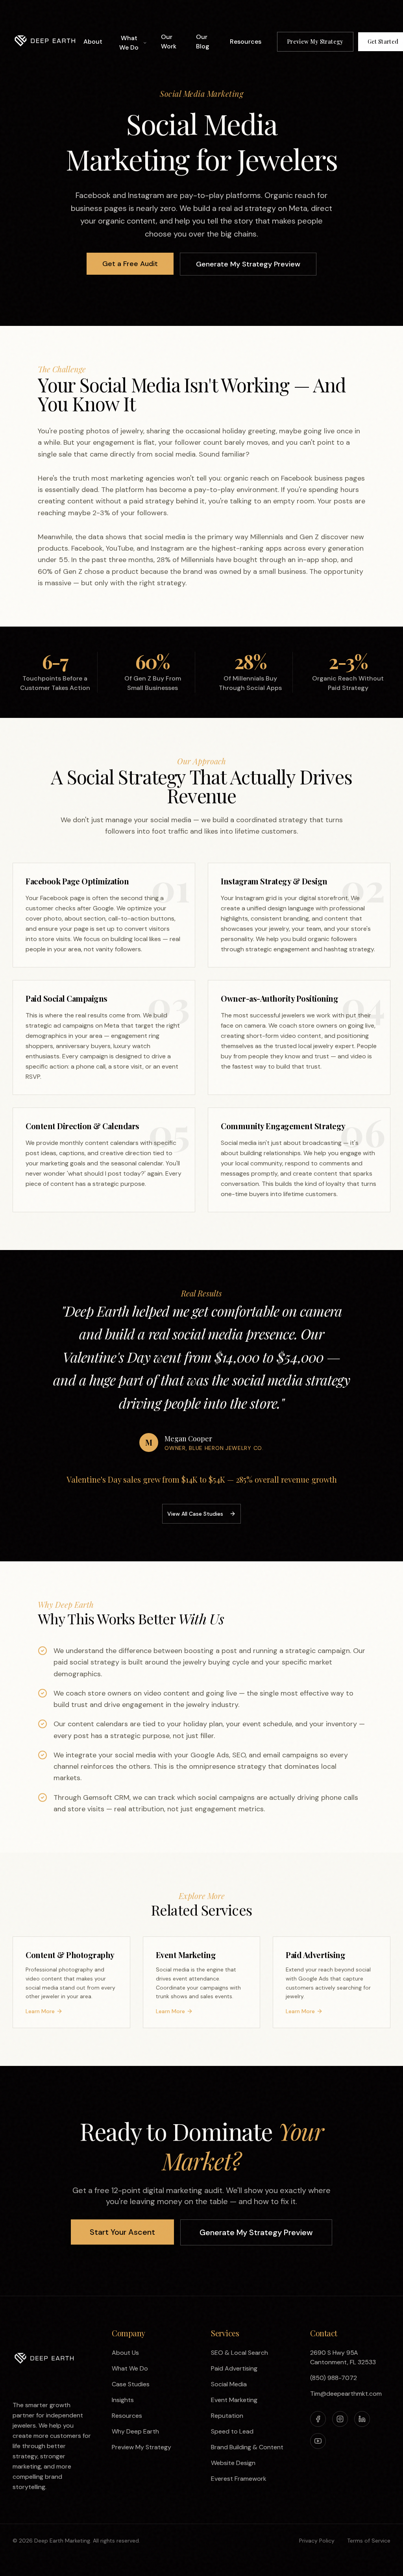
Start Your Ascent (122, 2232)
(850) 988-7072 (334, 2378)
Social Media (229, 2384)
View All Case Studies (195, 1514)
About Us (125, 2353)
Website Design (233, 2463)
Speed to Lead (232, 2431)
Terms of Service (369, 2541)
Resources (246, 42)
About (93, 42)
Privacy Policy (317, 2541)
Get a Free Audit (130, 264)
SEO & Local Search (239, 2353)
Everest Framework (239, 2479)
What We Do (129, 43)
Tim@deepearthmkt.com (346, 2394)
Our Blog (203, 42)
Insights (123, 2400)
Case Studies (131, 2384)
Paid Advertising (234, 2368)
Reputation (227, 2416)
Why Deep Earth (135, 2431)
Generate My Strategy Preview (248, 264)
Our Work (169, 42)
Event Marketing (234, 2400)
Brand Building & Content (247, 2447)
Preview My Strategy (315, 42)
